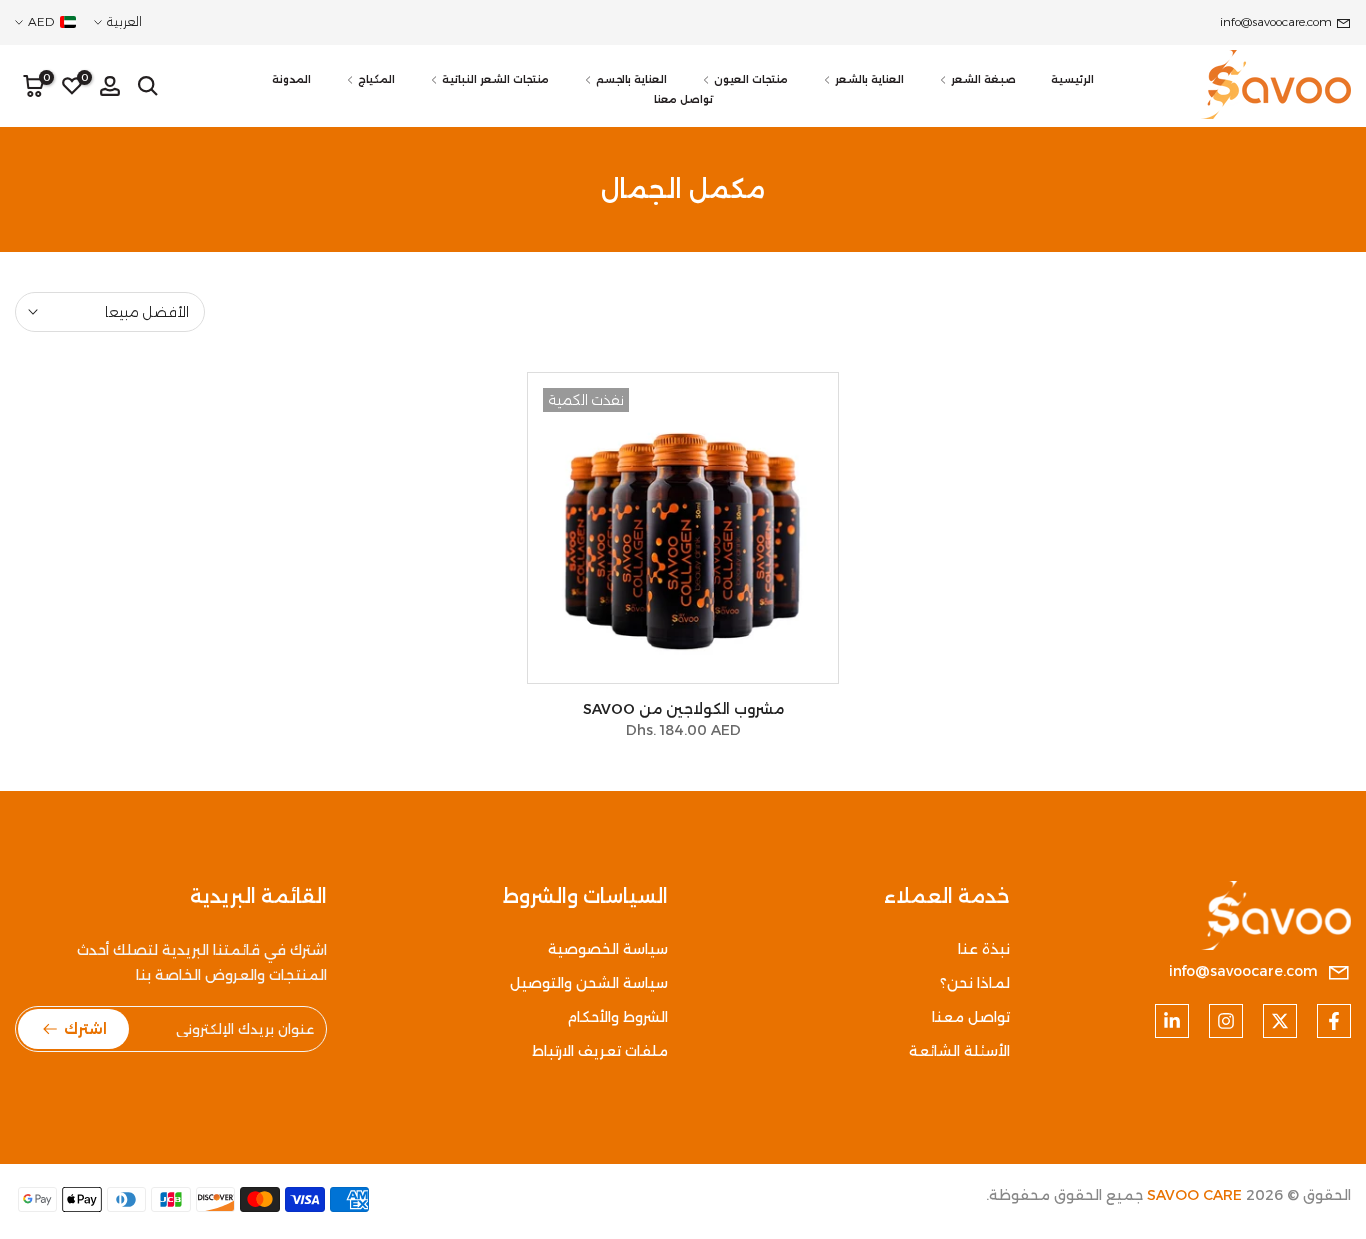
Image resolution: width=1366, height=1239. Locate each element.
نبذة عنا (984, 949)
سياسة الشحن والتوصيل (589, 983)
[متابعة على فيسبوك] (1334, 1021)
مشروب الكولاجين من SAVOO (683, 709)
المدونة (291, 79)
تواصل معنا (683, 99)
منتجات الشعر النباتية (495, 79)
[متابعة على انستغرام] (1226, 1021)
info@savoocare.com (1276, 21)
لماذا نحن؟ (975, 983)
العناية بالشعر (869, 79)
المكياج (376, 79)
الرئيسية (1072, 79)
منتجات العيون (751, 79)
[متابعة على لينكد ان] (1172, 1021)
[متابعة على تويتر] (1280, 1021)
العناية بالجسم (631, 79)
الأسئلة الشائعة (959, 1051)
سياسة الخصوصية (608, 949)
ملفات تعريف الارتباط (600, 1051)
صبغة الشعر (983, 79)
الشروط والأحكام (617, 1017)
